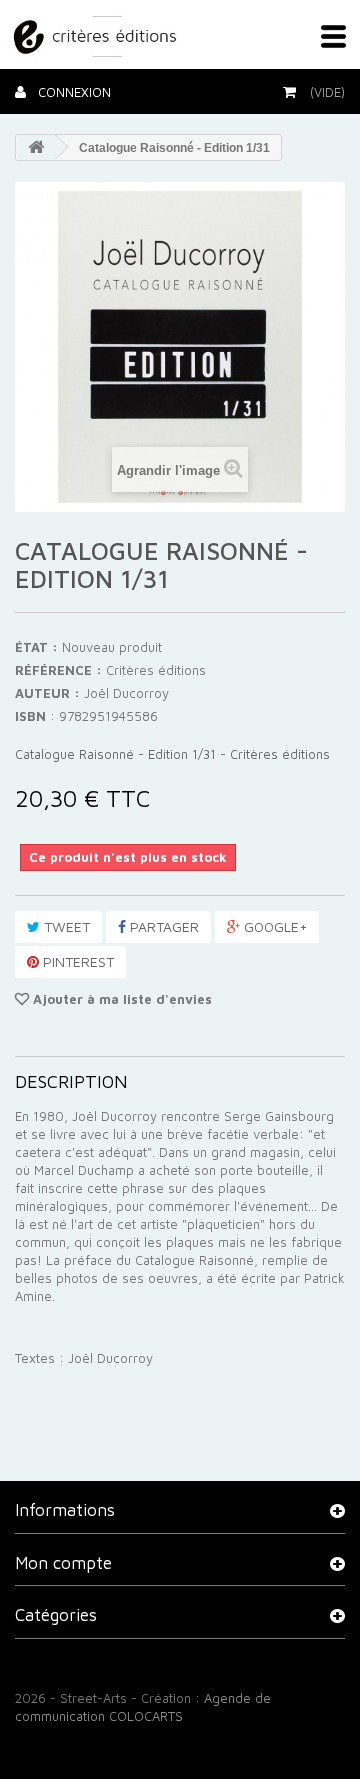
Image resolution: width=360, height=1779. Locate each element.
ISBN (30, 716)
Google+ (273, 926)
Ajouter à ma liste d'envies (120, 999)
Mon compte (63, 1563)
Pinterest (76, 961)
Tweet (65, 926)
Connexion (72, 92)
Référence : (58, 670)
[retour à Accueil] (36, 147)
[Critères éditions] (97, 33)
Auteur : (47, 693)
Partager (162, 926)
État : (36, 647)
